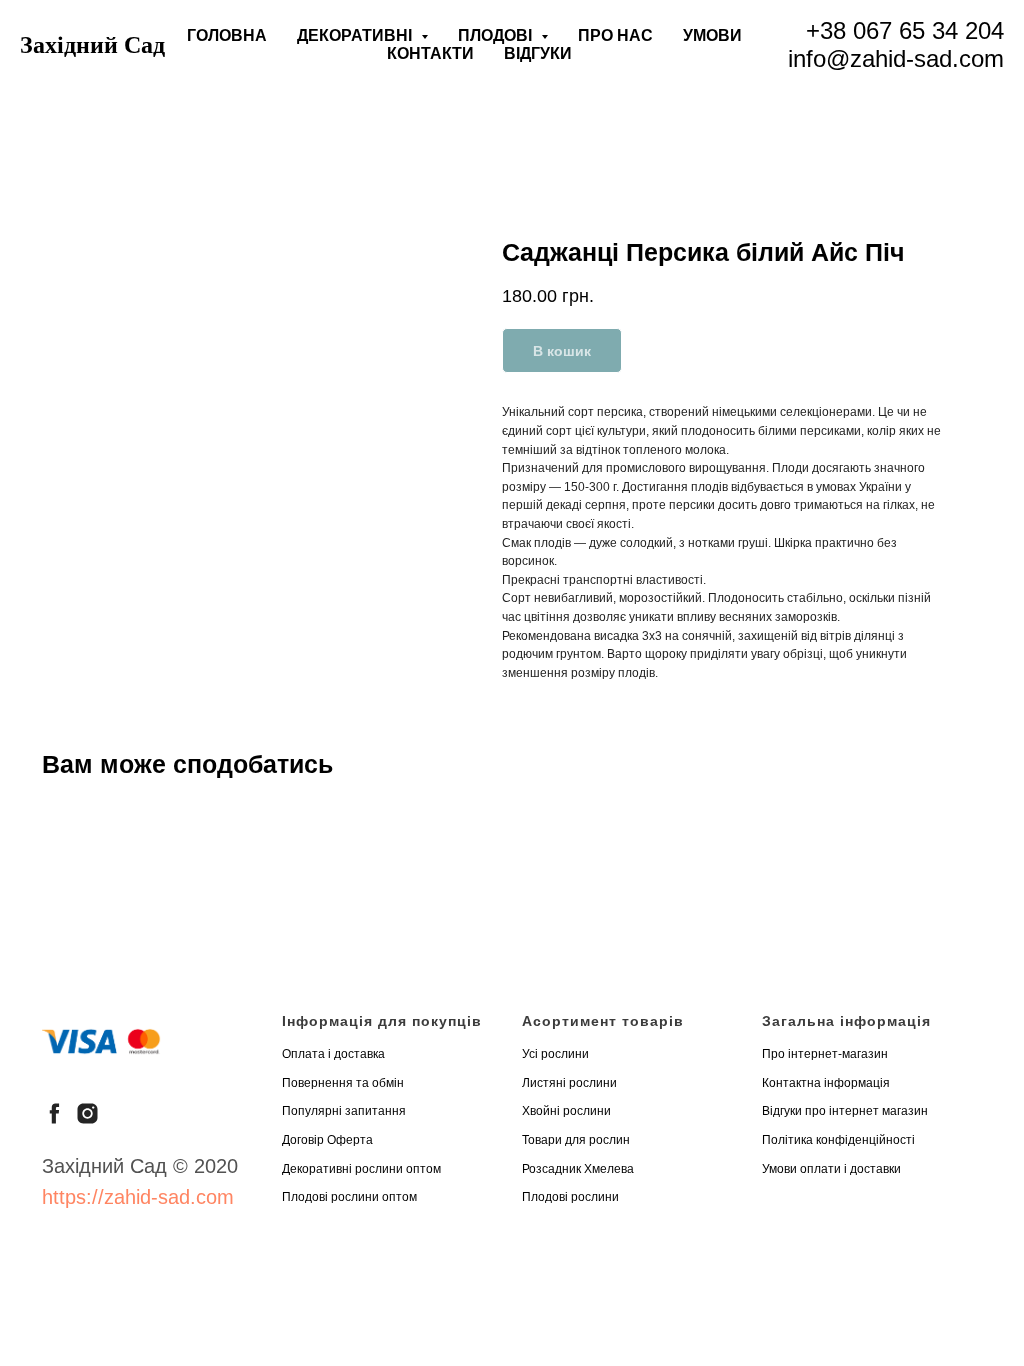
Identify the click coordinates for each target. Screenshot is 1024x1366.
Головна (227, 35)
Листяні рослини (569, 1083)
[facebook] (54, 1113)
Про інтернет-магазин (825, 1054)
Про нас (615, 35)
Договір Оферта (327, 1140)
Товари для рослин (576, 1140)
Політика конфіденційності (838, 1140)
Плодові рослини (570, 1197)
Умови (712, 35)
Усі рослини (555, 1054)
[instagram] (87, 1113)
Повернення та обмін (343, 1083)
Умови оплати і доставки (831, 1169)
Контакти (430, 53)
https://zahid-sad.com (138, 1197)
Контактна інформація (826, 1083)
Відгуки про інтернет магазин (845, 1111)
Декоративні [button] (356, 35)
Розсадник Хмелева (578, 1169)
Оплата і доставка (333, 1054)
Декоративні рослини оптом (361, 1169)
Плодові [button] (497, 35)
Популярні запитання (344, 1111)
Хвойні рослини (566, 1111)
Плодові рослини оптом (349, 1197)
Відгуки (538, 53)
